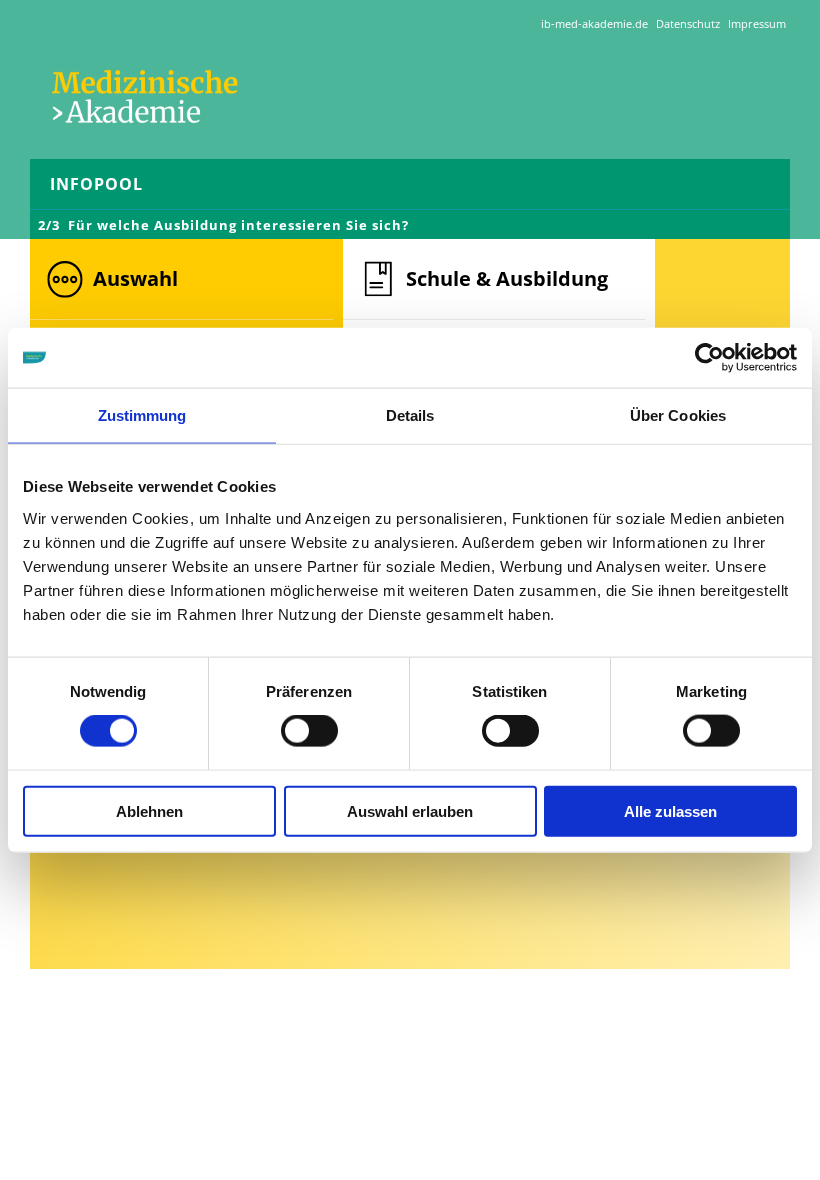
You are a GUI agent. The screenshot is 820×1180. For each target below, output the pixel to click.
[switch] (309, 731)
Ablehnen (149, 810)
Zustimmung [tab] (142, 415)
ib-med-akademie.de (594, 23)
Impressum (757, 23)
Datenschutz (688, 23)
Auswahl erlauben (410, 810)
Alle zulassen (670, 810)
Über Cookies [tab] (678, 415)
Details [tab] (410, 415)
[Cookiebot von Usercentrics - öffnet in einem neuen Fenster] (709, 358)
